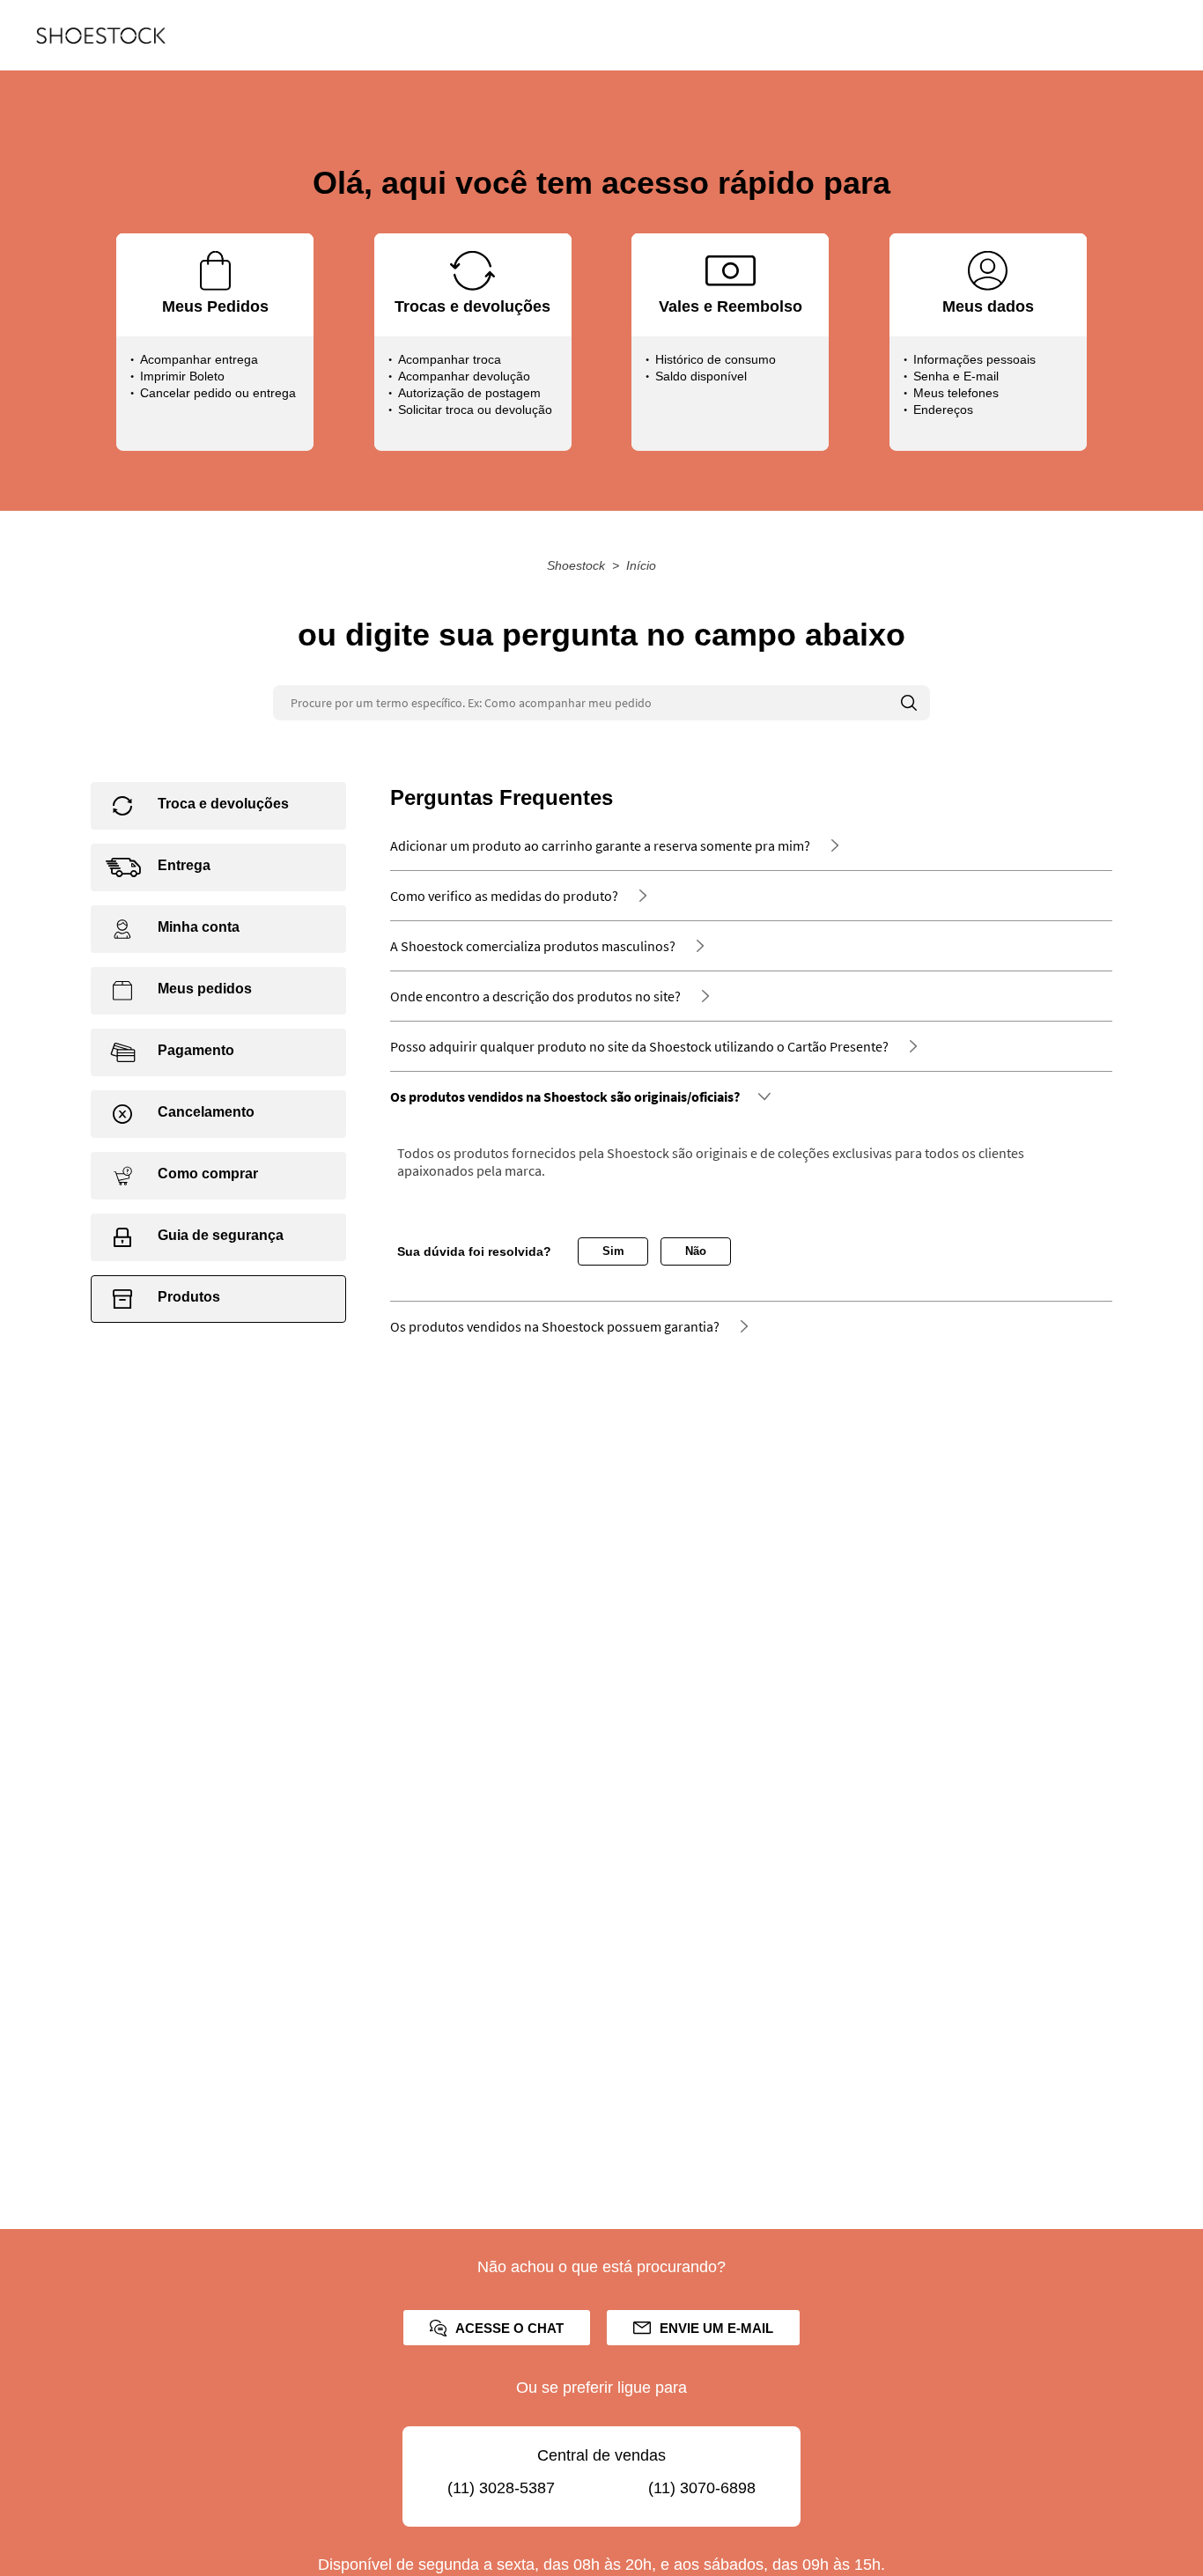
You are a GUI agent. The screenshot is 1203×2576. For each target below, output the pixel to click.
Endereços (943, 410)
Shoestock (576, 565)
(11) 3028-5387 (501, 2488)
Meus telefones (956, 393)
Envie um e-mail (716, 2328)
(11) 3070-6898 (702, 2488)
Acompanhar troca (450, 359)
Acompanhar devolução (464, 376)
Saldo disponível (701, 376)
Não (696, 1251)
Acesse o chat (509, 2328)
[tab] (218, 806)
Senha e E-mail (956, 376)
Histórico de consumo (716, 359)
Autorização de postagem (469, 393)
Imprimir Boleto (182, 376)
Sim (613, 1251)
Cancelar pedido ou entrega (218, 393)
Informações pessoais (974, 359)
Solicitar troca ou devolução (475, 410)
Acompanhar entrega (199, 359)
